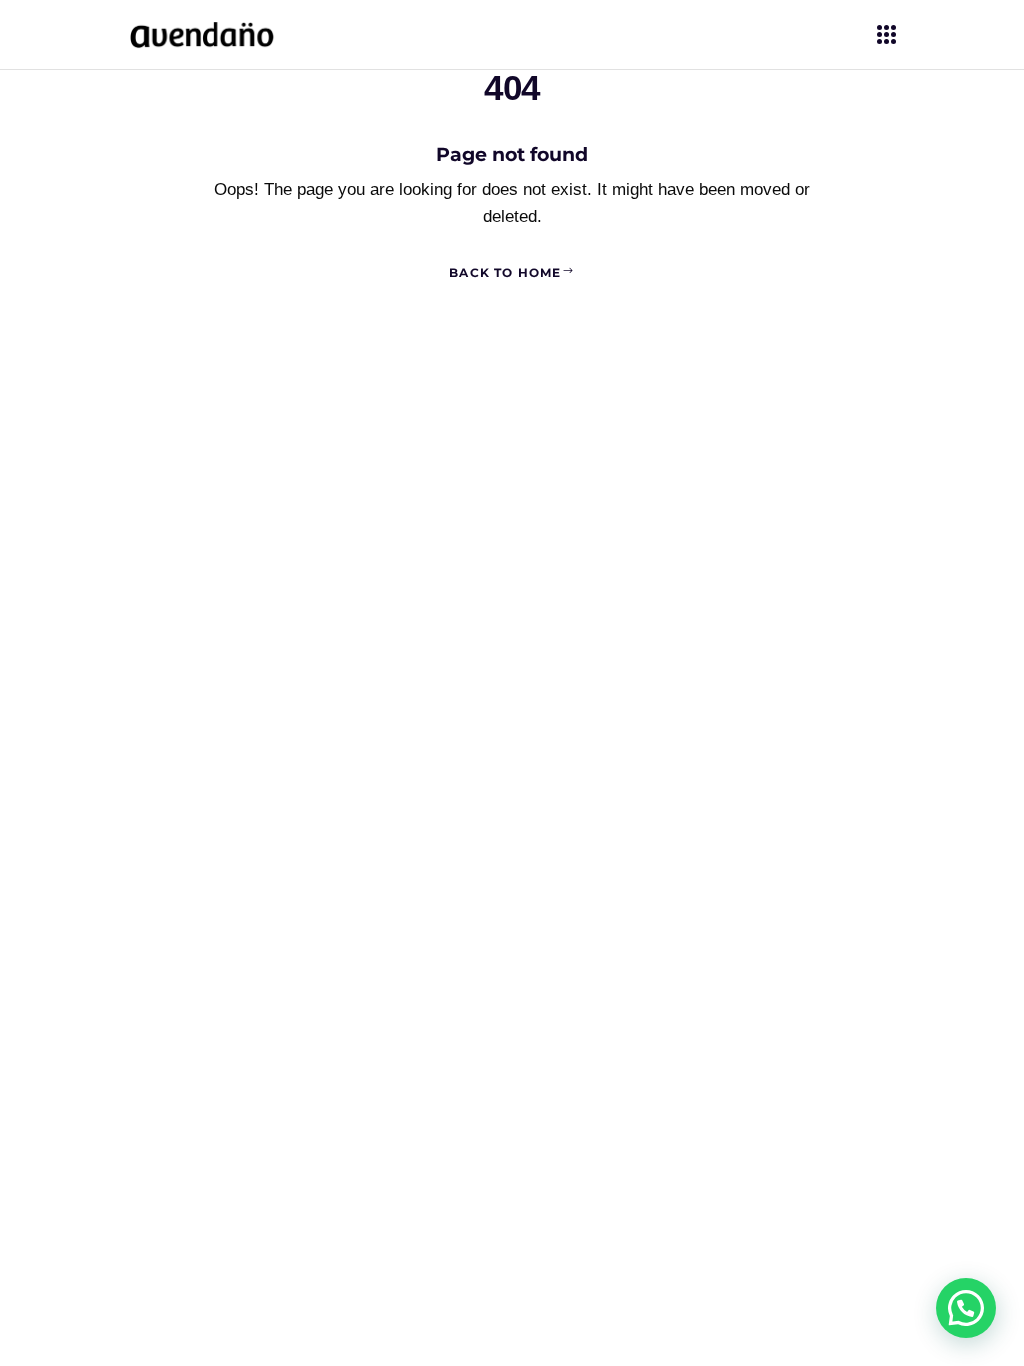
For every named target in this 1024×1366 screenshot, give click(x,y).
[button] (966, 1308)
